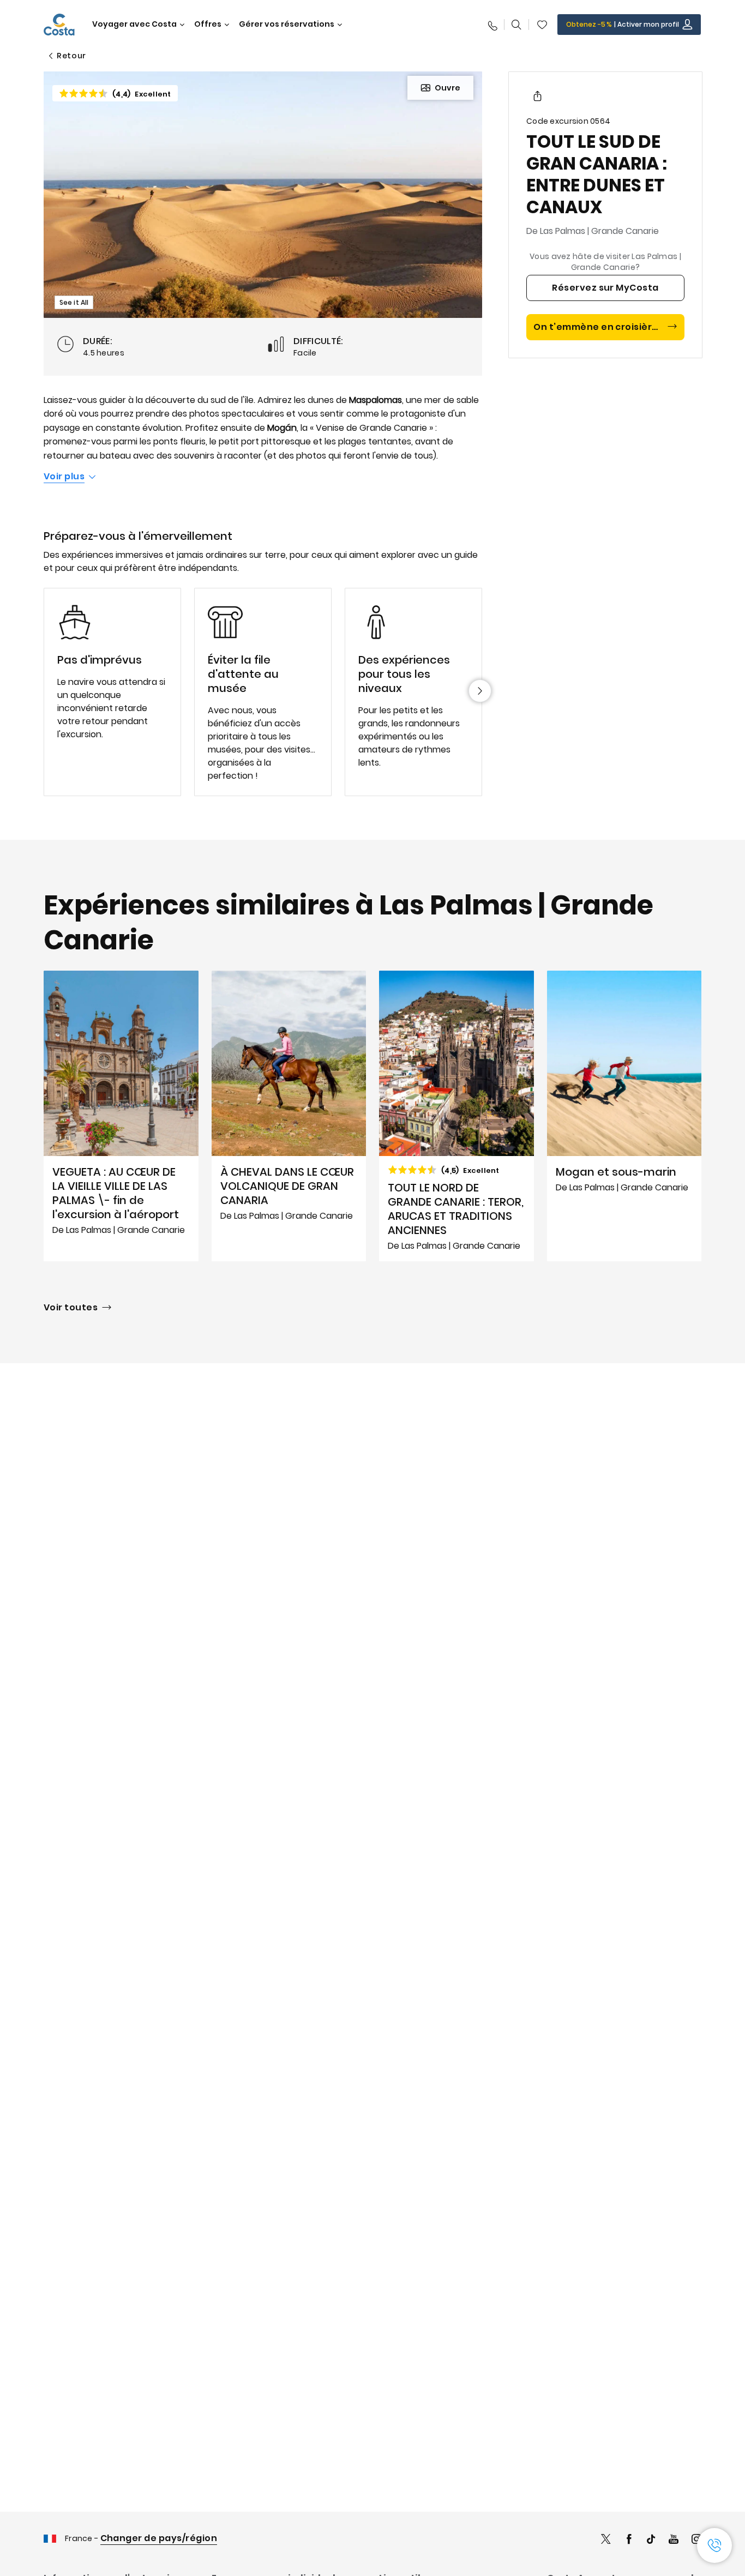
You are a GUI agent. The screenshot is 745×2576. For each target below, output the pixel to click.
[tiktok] (651, 2540)
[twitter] (606, 2540)
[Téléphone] (492, 25)
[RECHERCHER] (516, 25)
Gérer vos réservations (287, 24)
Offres (208, 24)
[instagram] (696, 2540)
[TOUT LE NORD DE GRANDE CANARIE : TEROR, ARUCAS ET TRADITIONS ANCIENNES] (456, 1116)
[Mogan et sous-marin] (624, 1116)
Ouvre (447, 88)
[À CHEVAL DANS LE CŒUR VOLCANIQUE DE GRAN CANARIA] (289, 1116)
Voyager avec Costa (134, 24)
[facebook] (629, 2540)
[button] (542, 25)
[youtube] (674, 2540)
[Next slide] (480, 691)
